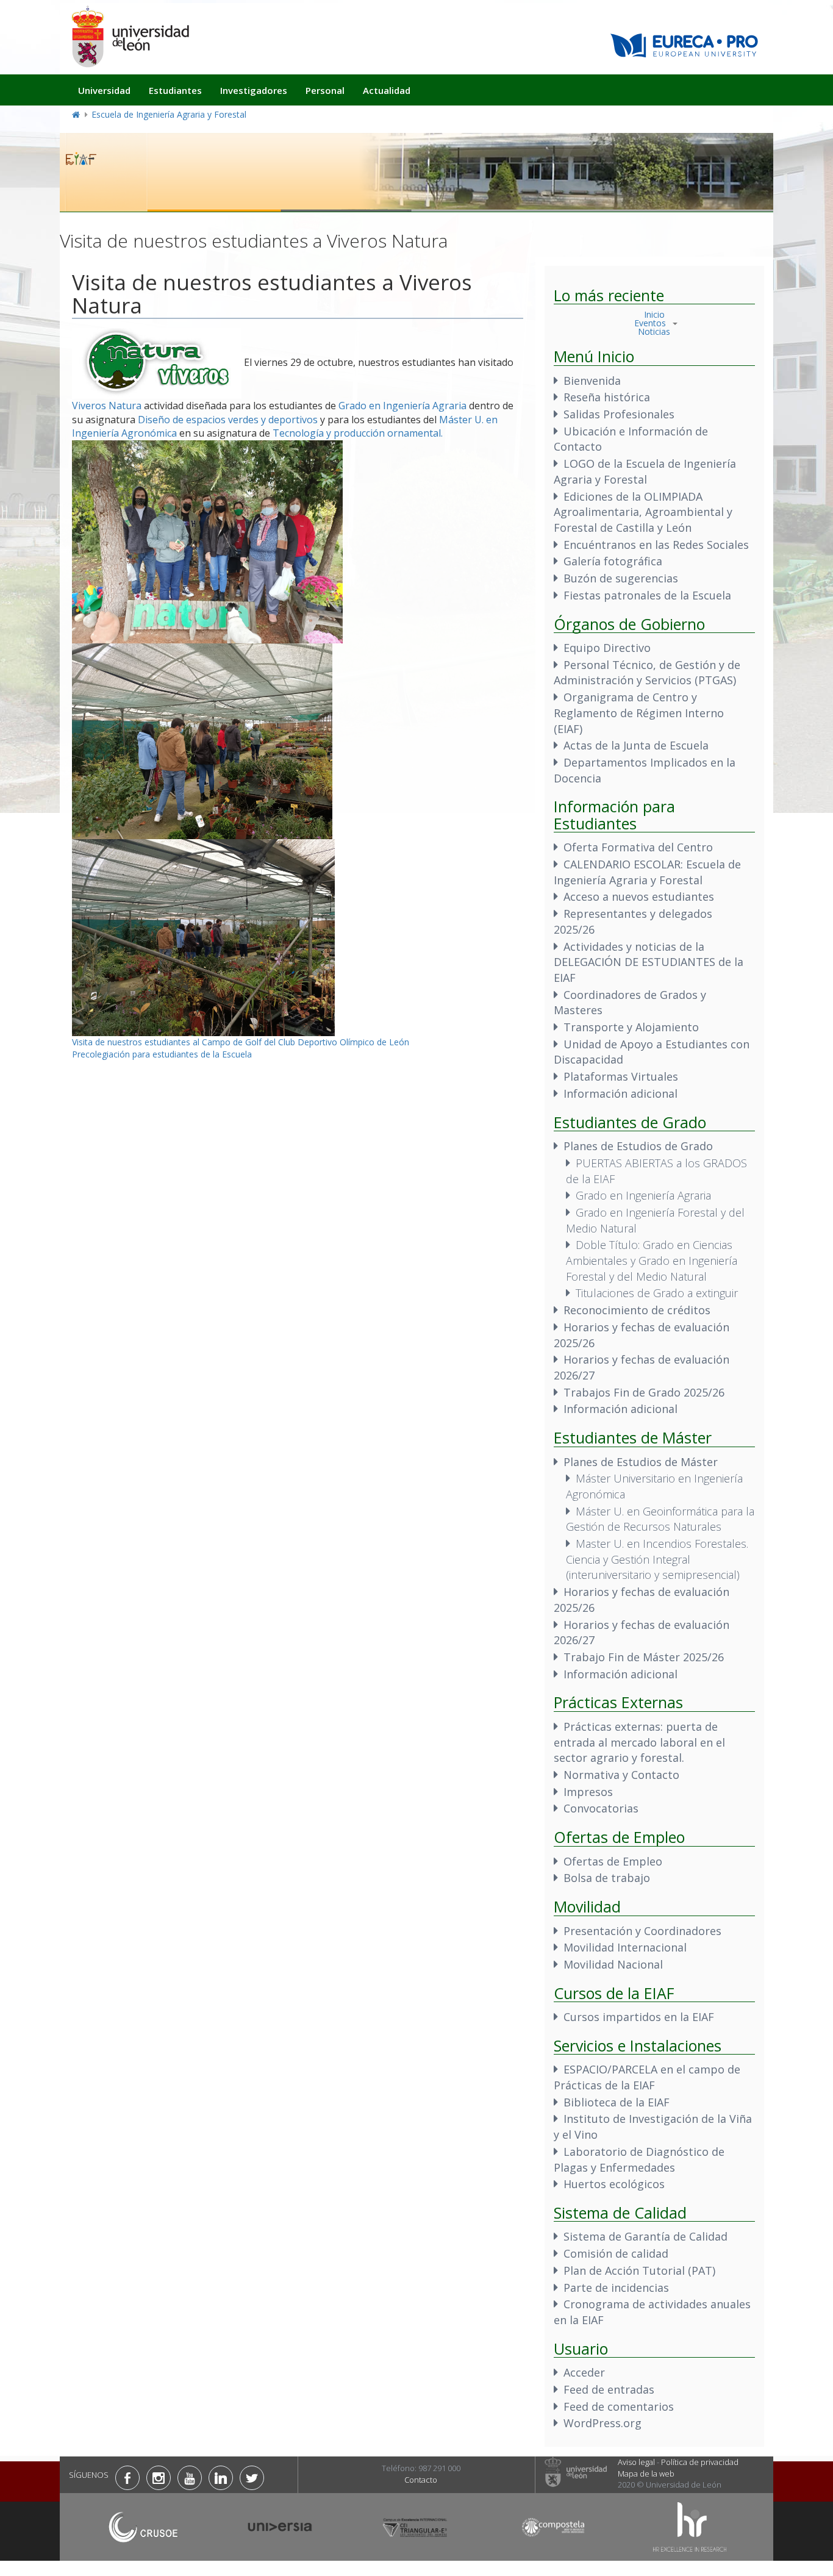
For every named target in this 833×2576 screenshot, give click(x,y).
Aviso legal (636, 2462)
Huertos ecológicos (614, 2184)
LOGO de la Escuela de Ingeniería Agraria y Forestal (645, 471)
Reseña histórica (607, 397)
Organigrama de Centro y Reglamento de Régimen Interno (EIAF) (639, 713)
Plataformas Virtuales (621, 1076)
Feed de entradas (609, 2389)
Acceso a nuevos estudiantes (639, 896)
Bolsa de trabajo (607, 1878)
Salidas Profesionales (619, 414)
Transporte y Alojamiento (631, 1027)
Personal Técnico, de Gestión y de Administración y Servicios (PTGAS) (647, 673)
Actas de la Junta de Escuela (636, 745)
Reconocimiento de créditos (637, 1310)
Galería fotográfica (613, 561)
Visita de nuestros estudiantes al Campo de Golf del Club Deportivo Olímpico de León (241, 1042)
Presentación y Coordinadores (642, 1931)
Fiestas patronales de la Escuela (647, 595)
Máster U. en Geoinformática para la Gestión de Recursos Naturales (660, 1519)
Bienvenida (592, 381)
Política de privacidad (700, 2462)
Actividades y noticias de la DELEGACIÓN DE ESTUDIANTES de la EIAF (649, 962)
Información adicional (620, 1093)
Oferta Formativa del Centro (638, 847)
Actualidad (387, 90)
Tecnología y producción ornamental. (358, 433)
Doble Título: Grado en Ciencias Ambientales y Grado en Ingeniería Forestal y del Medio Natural (652, 1260)
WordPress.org (602, 2423)
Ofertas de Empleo (613, 1861)
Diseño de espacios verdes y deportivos (228, 420)
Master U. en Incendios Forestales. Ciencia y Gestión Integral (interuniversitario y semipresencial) (657, 1559)
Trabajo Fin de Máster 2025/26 (644, 1657)
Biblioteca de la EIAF (617, 2102)
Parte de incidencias (616, 2288)
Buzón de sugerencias (621, 578)
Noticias (654, 331)
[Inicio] (130, 36)
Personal (325, 90)
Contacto (421, 2480)
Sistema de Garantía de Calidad (645, 2236)
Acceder (584, 2372)
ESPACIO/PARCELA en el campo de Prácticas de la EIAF (647, 2077)
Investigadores (254, 90)
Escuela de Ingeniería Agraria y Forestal (169, 114)
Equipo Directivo (607, 648)
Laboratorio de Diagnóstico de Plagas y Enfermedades (639, 2159)
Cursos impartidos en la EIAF (639, 2017)
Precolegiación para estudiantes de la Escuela (162, 1054)
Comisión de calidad (616, 2253)
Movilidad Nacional (613, 1964)
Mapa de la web (646, 2474)
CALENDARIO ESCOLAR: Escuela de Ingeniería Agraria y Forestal (647, 872)
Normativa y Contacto (621, 1775)
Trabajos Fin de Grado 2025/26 (644, 1392)
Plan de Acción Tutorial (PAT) (639, 2270)
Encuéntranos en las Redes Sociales (656, 545)
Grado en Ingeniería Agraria (402, 406)
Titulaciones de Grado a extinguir (657, 1293)
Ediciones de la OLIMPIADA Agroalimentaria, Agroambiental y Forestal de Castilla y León (643, 512)
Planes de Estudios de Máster (641, 1462)
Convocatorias (601, 1808)
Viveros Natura (107, 406)
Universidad (104, 90)
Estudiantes (175, 90)
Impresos (588, 1792)
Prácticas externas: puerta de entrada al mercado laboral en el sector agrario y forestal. (639, 1742)
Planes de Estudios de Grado (638, 1146)
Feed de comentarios (619, 2406)
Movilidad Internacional (625, 1947)
